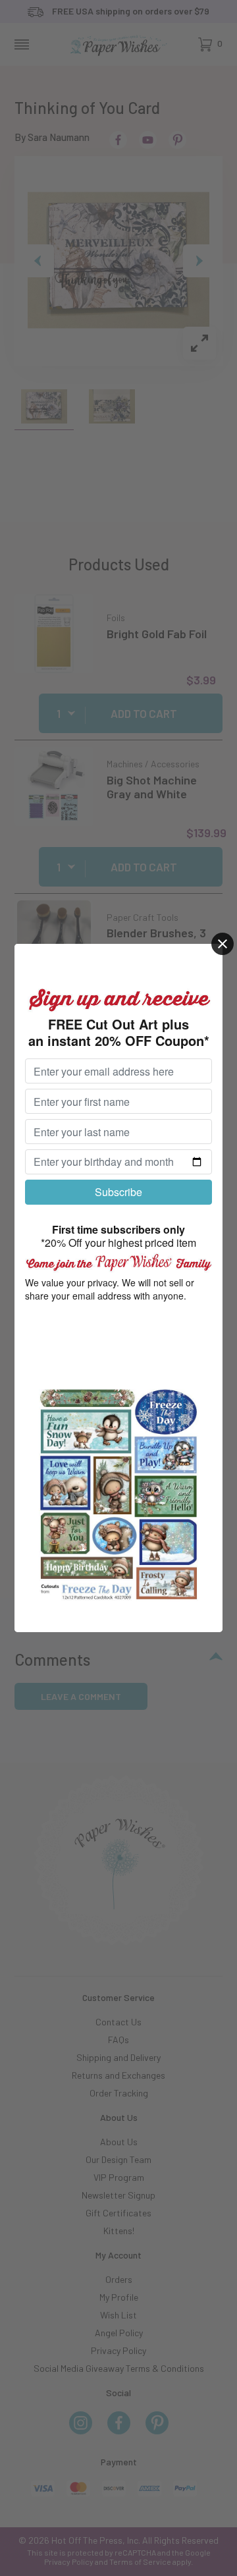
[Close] (223, 944)
